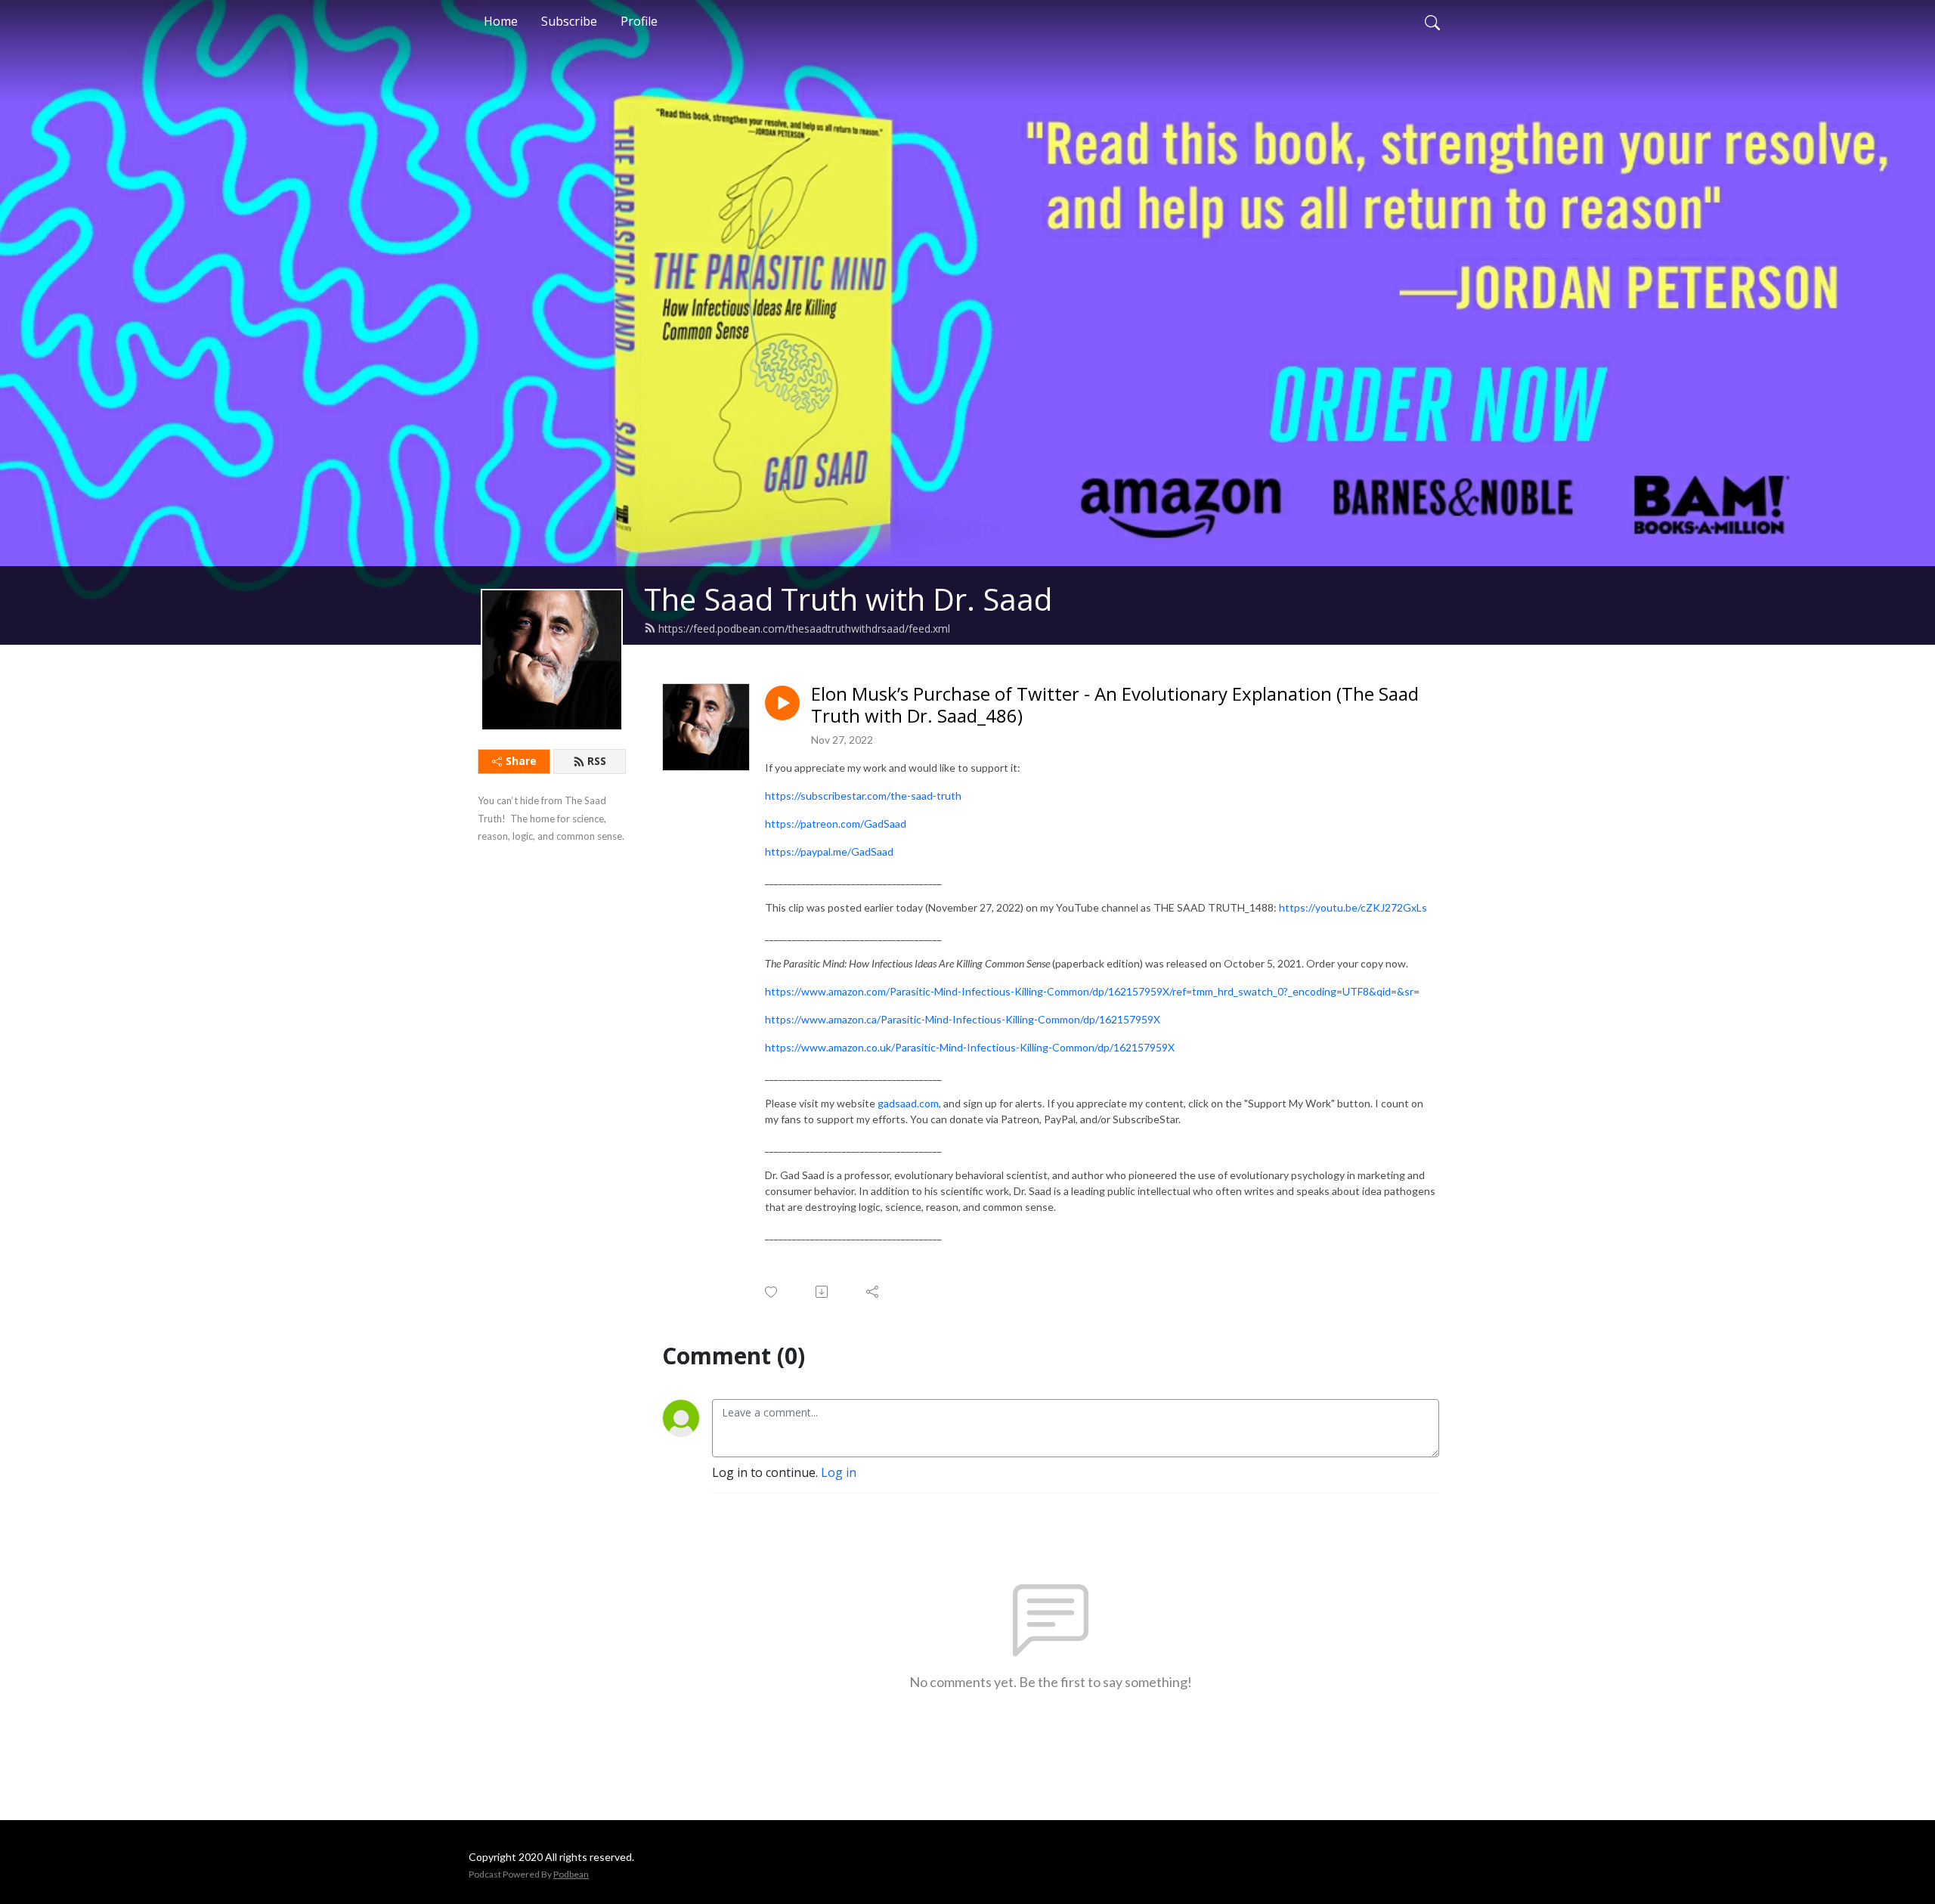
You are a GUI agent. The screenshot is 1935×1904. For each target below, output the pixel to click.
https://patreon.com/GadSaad (836, 824)
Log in (839, 1472)
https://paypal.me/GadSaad (829, 851)
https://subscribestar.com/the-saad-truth (863, 796)
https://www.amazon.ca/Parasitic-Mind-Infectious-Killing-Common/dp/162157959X (963, 1019)
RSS (597, 761)
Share (521, 761)
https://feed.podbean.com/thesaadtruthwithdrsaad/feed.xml (804, 628)
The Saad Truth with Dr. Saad (848, 599)
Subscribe (569, 21)
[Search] (1432, 21)
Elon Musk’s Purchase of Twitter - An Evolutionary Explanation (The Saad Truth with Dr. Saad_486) (1115, 705)
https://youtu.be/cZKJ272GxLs (1353, 907)
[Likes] (772, 1292)
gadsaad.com (908, 1103)
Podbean (571, 1874)
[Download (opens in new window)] (823, 1292)
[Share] (873, 1292)
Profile (639, 21)
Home (501, 21)
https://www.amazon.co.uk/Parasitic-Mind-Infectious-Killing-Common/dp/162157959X (970, 1047)
